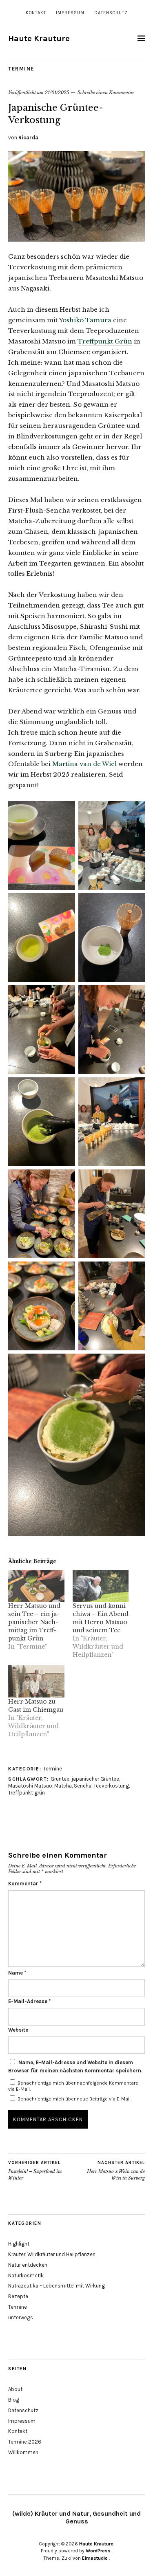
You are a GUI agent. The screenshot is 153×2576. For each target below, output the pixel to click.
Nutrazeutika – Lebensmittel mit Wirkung (57, 2286)
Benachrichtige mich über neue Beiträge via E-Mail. (74, 2099)
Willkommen (23, 2452)
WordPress (98, 2551)
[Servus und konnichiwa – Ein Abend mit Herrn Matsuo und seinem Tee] (101, 1586)
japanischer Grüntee (95, 1779)
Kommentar (25, 1884)
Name (17, 1973)
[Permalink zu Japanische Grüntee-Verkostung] (76, 239)
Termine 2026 (25, 2442)
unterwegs (21, 2317)
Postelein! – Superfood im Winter (35, 2170)
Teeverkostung (111, 1786)
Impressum (70, 13)
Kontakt (36, 13)
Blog (14, 2400)
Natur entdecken (28, 2265)
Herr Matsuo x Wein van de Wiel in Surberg (116, 2170)
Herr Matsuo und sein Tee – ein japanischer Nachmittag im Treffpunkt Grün (34, 1622)
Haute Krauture (39, 39)
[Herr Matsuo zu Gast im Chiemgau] (36, 1681)
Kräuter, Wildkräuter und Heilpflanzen (52, 2254)
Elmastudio (95, 2558)
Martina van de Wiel (85, 764)
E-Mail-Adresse (29, 2001)
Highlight (19, 2244)
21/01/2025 (57, 92)
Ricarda (28, 138)
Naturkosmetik (26, 2275)
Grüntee (60, 1779)
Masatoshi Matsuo (30, 1786)
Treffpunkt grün (27, 1793)
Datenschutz (111, 13)
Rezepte (18, 2296)
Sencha (83, 1786)
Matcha (63, 1786)
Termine (21, 69)
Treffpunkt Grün (105, 341)
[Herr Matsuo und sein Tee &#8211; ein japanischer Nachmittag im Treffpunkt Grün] (36, 1586)
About (15, 2389)
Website (18, 2030)
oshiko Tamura (87, 320)
